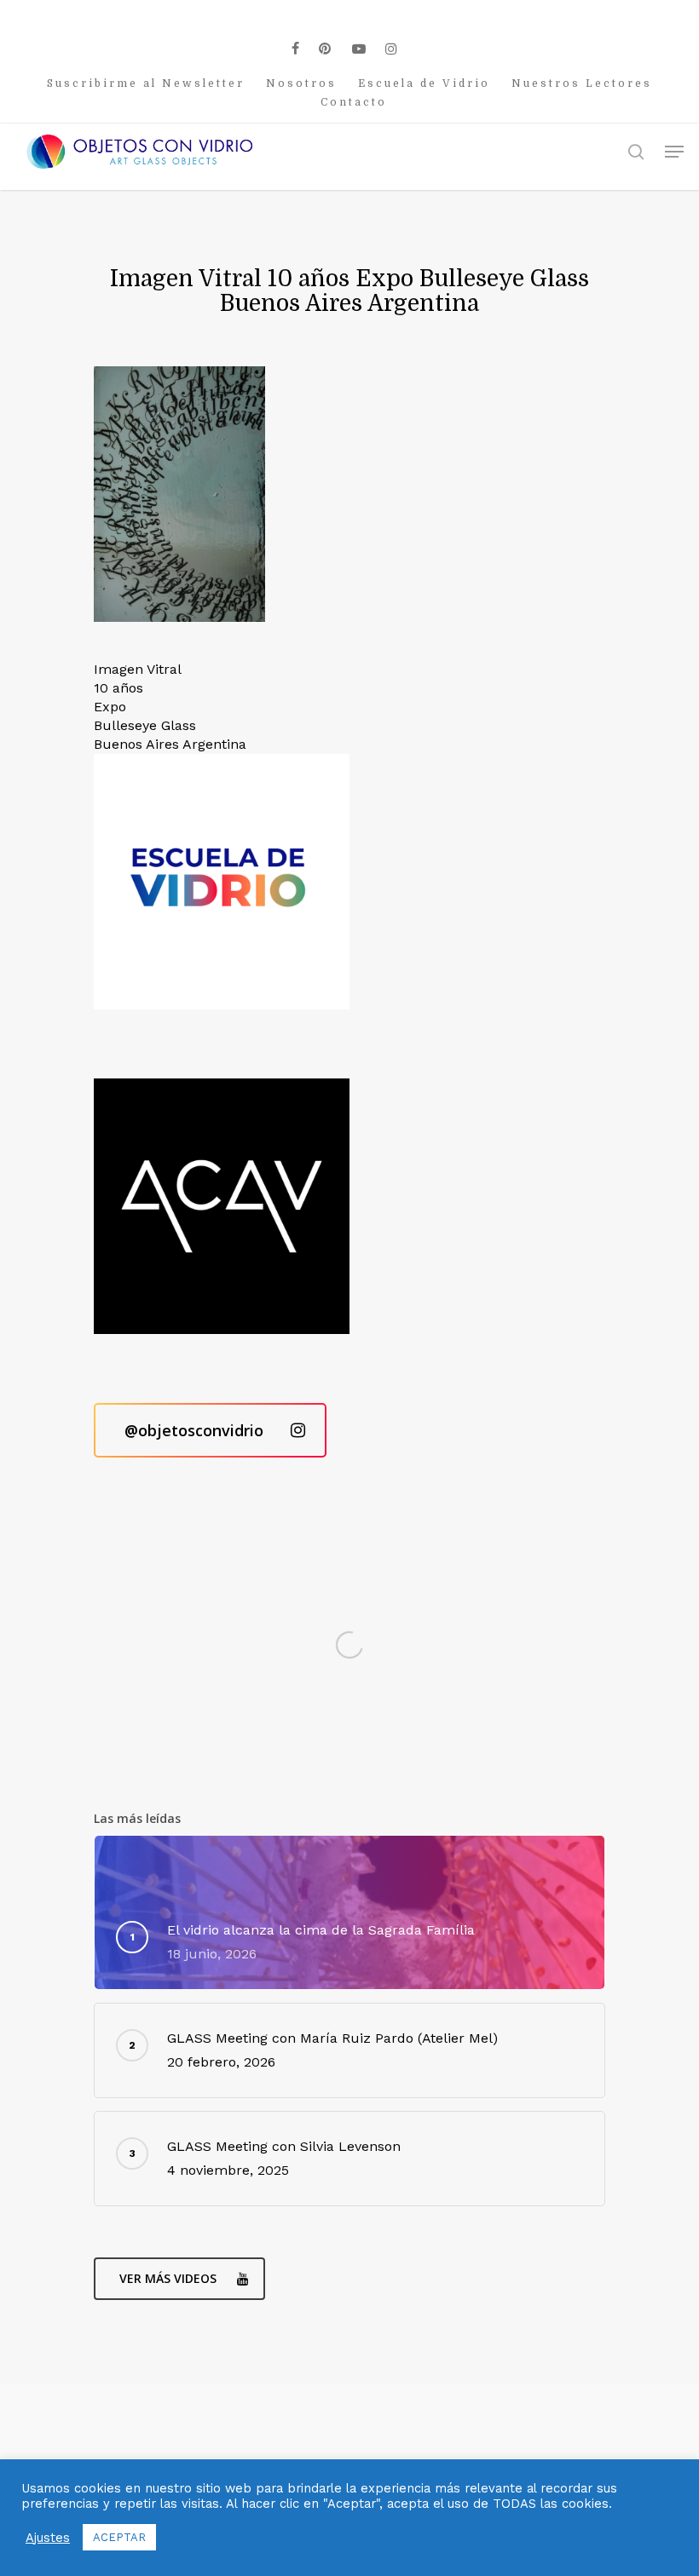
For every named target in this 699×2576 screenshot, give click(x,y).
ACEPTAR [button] (119, 2537)
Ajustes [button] (48, 2538)
